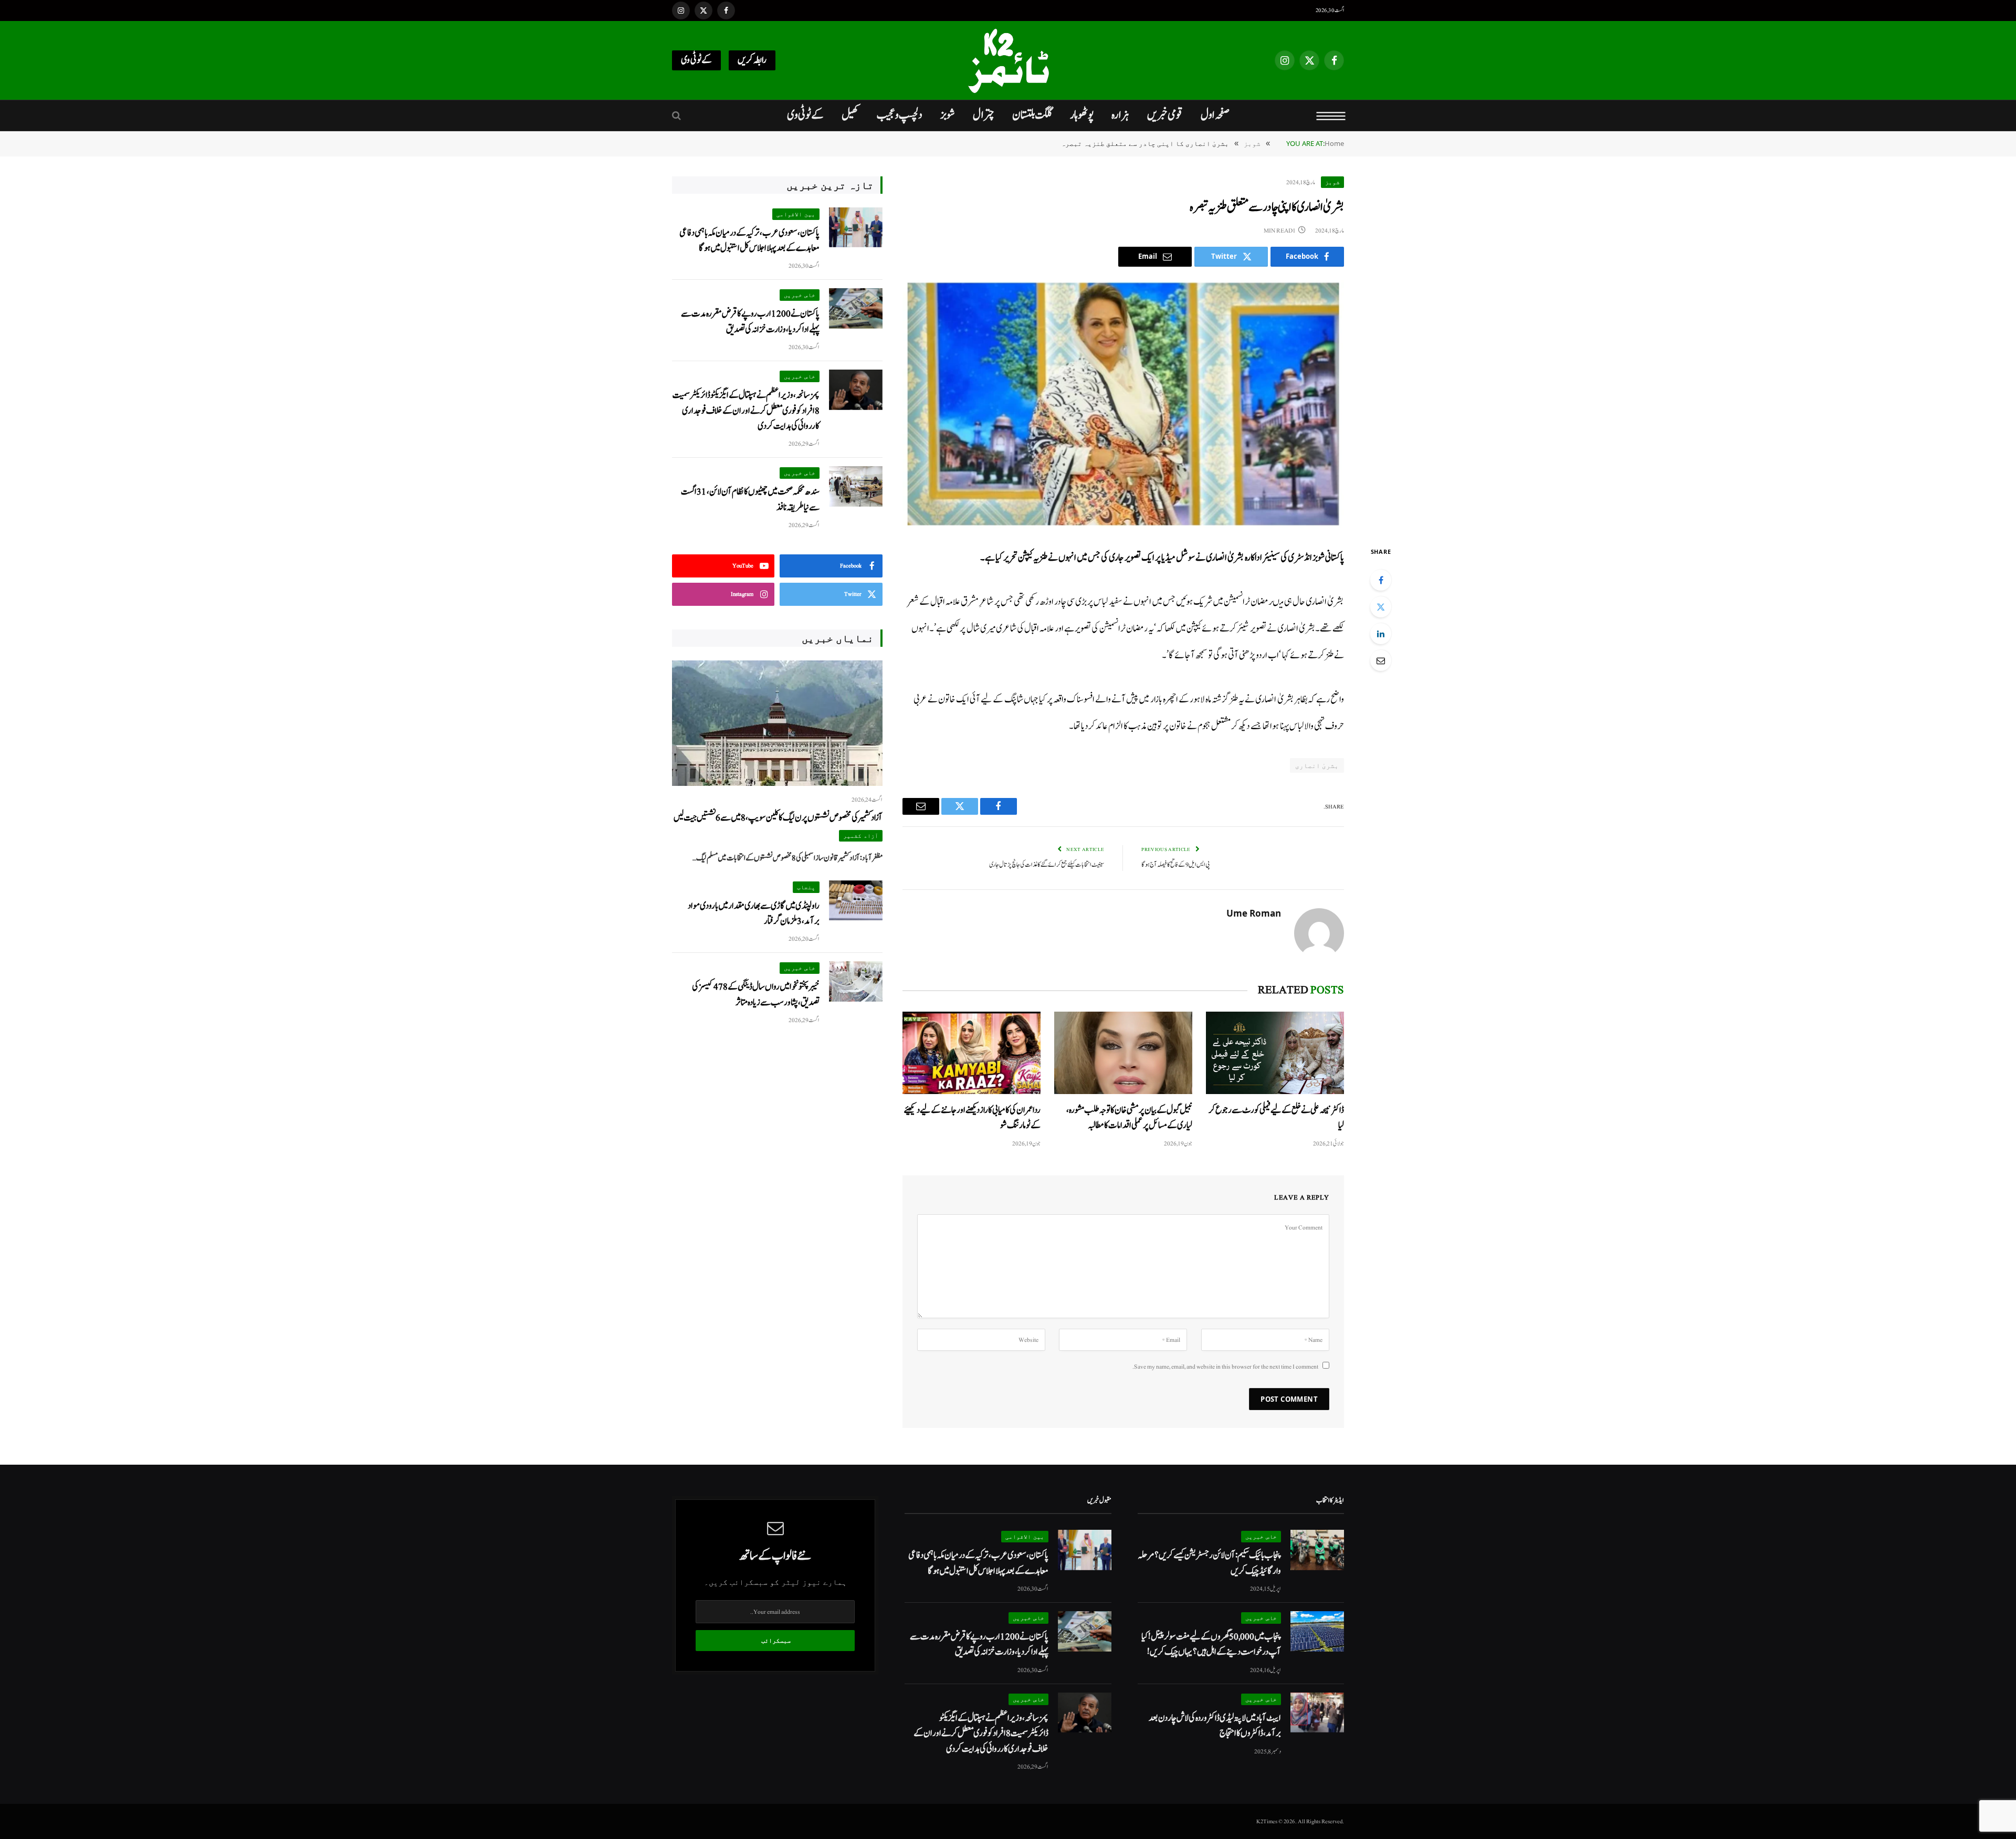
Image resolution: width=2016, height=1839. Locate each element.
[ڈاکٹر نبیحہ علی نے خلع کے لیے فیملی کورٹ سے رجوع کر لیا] (1275, 1053)
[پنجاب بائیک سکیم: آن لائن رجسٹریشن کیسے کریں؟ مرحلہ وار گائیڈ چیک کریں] (1317, 1550)
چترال (984, 115)
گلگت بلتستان (1032, 115)
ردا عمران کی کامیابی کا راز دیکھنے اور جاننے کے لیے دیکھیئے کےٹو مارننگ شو (972, 1118)
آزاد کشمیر (861, 836)
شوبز (948, 115)
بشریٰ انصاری (1317, 765)
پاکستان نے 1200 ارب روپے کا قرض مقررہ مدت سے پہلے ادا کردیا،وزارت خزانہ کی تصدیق (750, 321)
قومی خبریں (1165, 115)
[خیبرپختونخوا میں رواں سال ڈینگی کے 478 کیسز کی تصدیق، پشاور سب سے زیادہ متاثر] (856, 981)
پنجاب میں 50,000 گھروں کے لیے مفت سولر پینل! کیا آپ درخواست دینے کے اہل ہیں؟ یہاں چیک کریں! (1211, 1644)
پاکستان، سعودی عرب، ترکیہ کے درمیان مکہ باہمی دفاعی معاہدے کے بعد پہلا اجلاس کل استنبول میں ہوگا (749, 240)
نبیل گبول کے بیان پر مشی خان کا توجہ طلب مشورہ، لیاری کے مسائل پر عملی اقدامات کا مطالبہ (1129, 1118)
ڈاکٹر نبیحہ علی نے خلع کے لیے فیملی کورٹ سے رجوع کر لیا (1276, 1118)
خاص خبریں (800, 295)
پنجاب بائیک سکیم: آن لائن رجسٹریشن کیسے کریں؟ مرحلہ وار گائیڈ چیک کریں (1209, 1563)
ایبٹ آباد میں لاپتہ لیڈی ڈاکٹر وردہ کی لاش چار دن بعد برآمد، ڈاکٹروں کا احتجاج (1215, 1726)
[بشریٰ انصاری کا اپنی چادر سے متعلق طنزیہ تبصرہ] (1123, 404)
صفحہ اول (1215, 115)
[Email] (1381, 660)
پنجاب (806, 887)
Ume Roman (1254, 913)
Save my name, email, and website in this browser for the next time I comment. (1225, 1367)
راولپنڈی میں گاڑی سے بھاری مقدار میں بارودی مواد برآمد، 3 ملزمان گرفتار (754, 913)
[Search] (678, 116)
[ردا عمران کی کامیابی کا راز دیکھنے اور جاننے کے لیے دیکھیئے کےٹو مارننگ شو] (972, 1053)
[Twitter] (1381, 607)
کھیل (850, 115)
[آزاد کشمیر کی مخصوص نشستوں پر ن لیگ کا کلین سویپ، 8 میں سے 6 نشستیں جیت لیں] (777, 723)
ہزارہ (1120, 115)
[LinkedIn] (1381, 634)
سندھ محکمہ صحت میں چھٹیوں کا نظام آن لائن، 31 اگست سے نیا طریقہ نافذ (750, 499)
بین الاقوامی (796, 214)
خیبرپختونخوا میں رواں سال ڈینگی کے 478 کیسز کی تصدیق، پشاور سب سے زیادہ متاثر (756, 994)
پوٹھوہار (1082, 115)
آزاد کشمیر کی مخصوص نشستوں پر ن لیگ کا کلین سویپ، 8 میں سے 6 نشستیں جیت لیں (778, 818)
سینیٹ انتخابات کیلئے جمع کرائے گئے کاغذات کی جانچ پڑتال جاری (1047, 865)
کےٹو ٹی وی (696, 60)
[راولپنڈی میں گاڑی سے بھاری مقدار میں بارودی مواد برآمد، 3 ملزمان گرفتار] (856, 901)
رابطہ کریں (752, 60)
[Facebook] (1381, 580)
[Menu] (1331, 115)
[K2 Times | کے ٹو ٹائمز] (1008, 60)
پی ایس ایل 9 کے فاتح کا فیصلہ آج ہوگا (1176, 865)
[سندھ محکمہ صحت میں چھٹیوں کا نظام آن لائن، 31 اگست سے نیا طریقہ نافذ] (856, 486)
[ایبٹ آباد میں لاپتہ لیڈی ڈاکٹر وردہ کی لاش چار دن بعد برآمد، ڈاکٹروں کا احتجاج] (1317, 1713)
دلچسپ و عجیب (900, 115)
